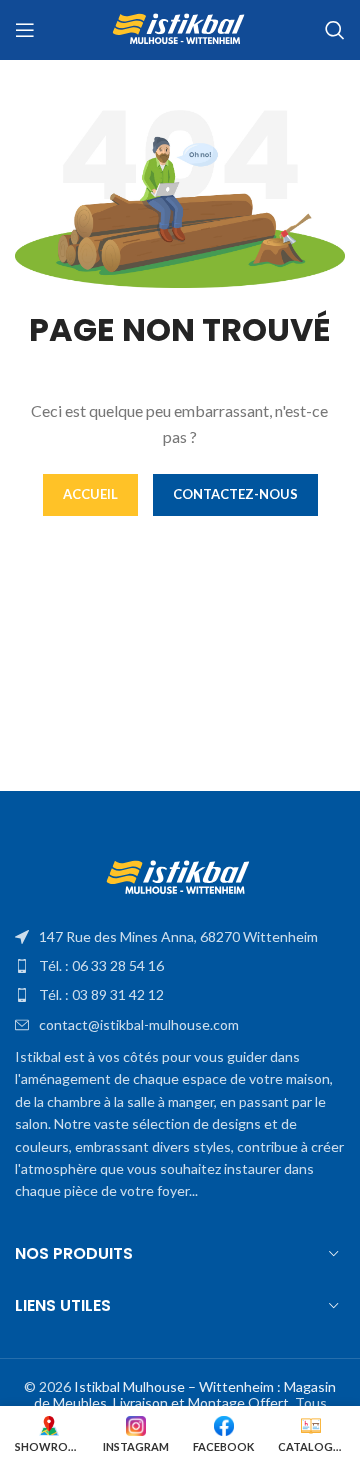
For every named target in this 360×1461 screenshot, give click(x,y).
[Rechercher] (335, 30)
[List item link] (180, 937)
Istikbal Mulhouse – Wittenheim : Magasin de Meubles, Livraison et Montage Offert (185, 1395)
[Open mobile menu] (25, 30)
